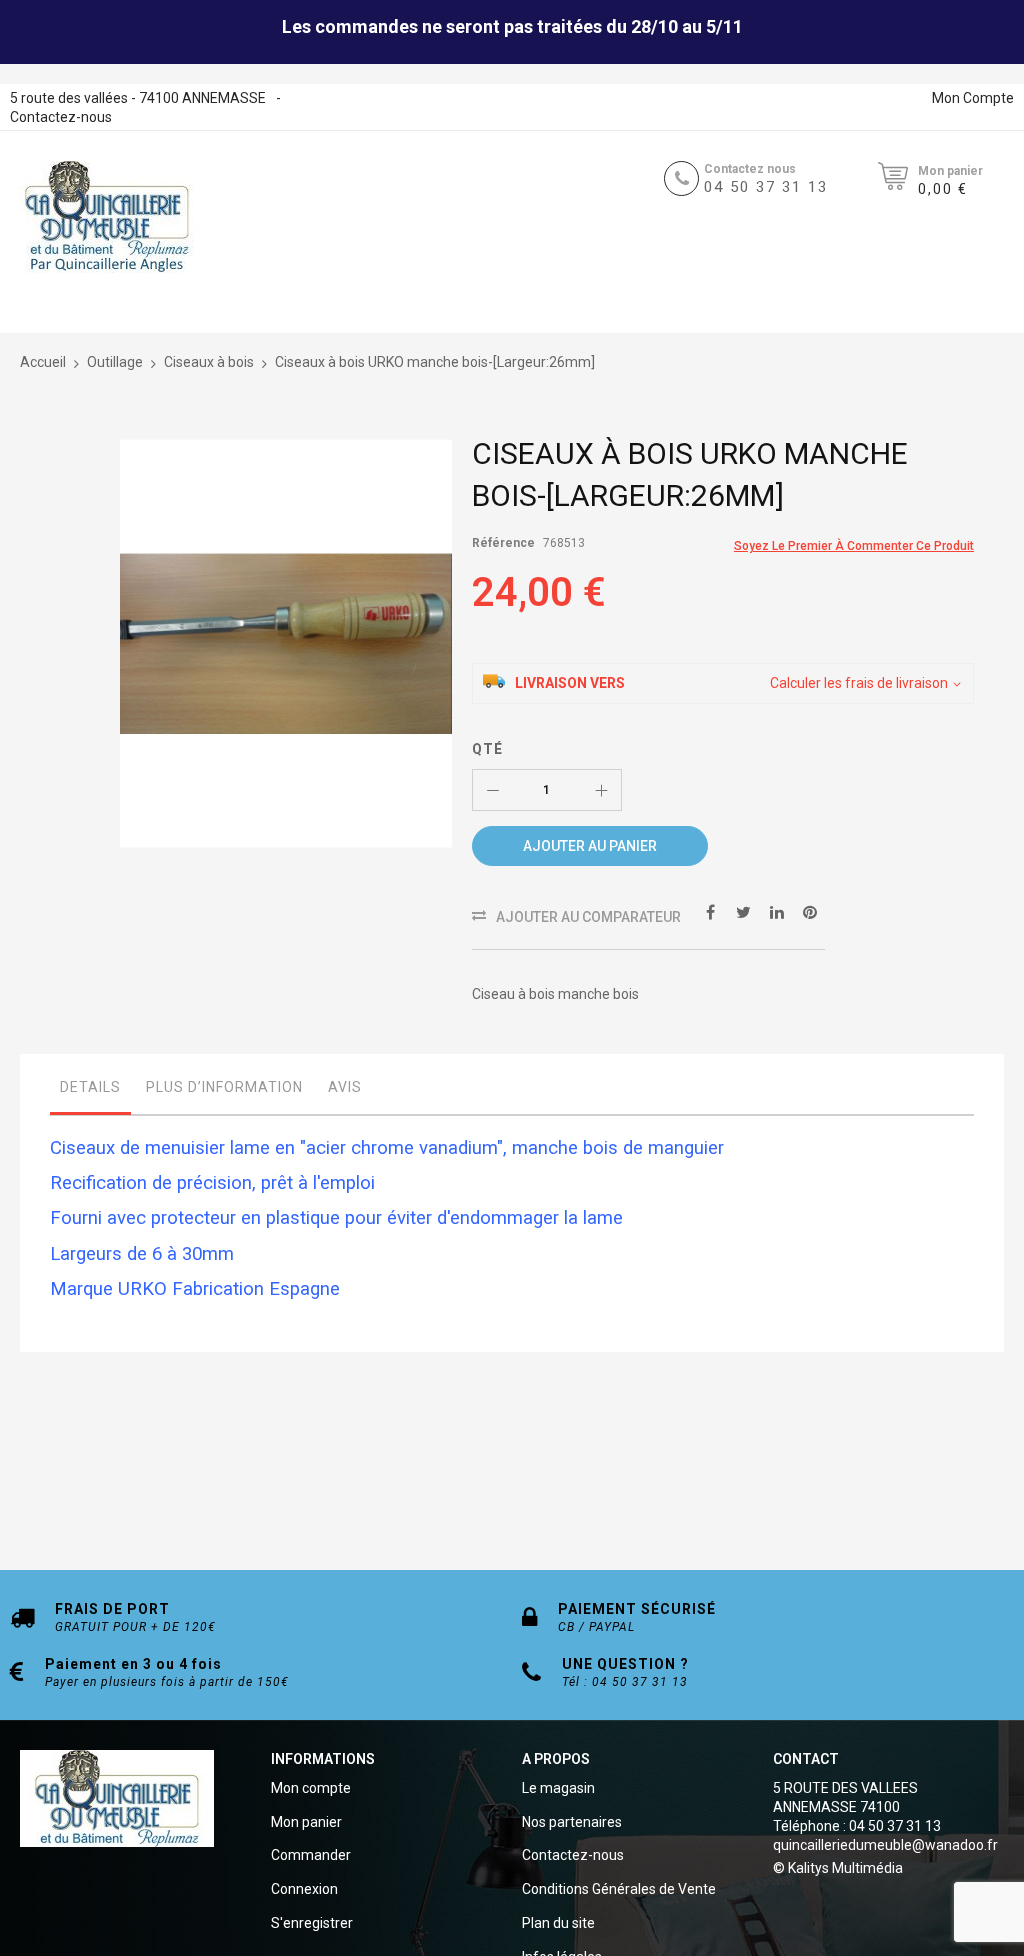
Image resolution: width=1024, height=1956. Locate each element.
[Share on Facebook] (711, 911)
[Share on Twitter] (744, 911)
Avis (345, 1087)
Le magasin (558, 1788)
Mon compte (311, 1788)
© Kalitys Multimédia (838, 1868)
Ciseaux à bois (209, 362)
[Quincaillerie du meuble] (107, 217)
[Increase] (601, 790)
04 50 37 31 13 (766, 187)
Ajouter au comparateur (588, 917)
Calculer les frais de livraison (859, 683)
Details (90, 1087)
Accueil (43, 362)
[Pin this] (810, 911)
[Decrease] (493, 790)
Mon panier (306, 1822)
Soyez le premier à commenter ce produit (854, 546)
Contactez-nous (61, 117)
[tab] (90, 1092)
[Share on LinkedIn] (777, 911)
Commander (311, 1855)
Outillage (115, 362)
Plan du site (558, 1923)
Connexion (304, 1889)
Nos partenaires (572, 1822)
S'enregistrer (312, 1923)
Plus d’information (224, 1087)
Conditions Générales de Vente (619, 1889)
